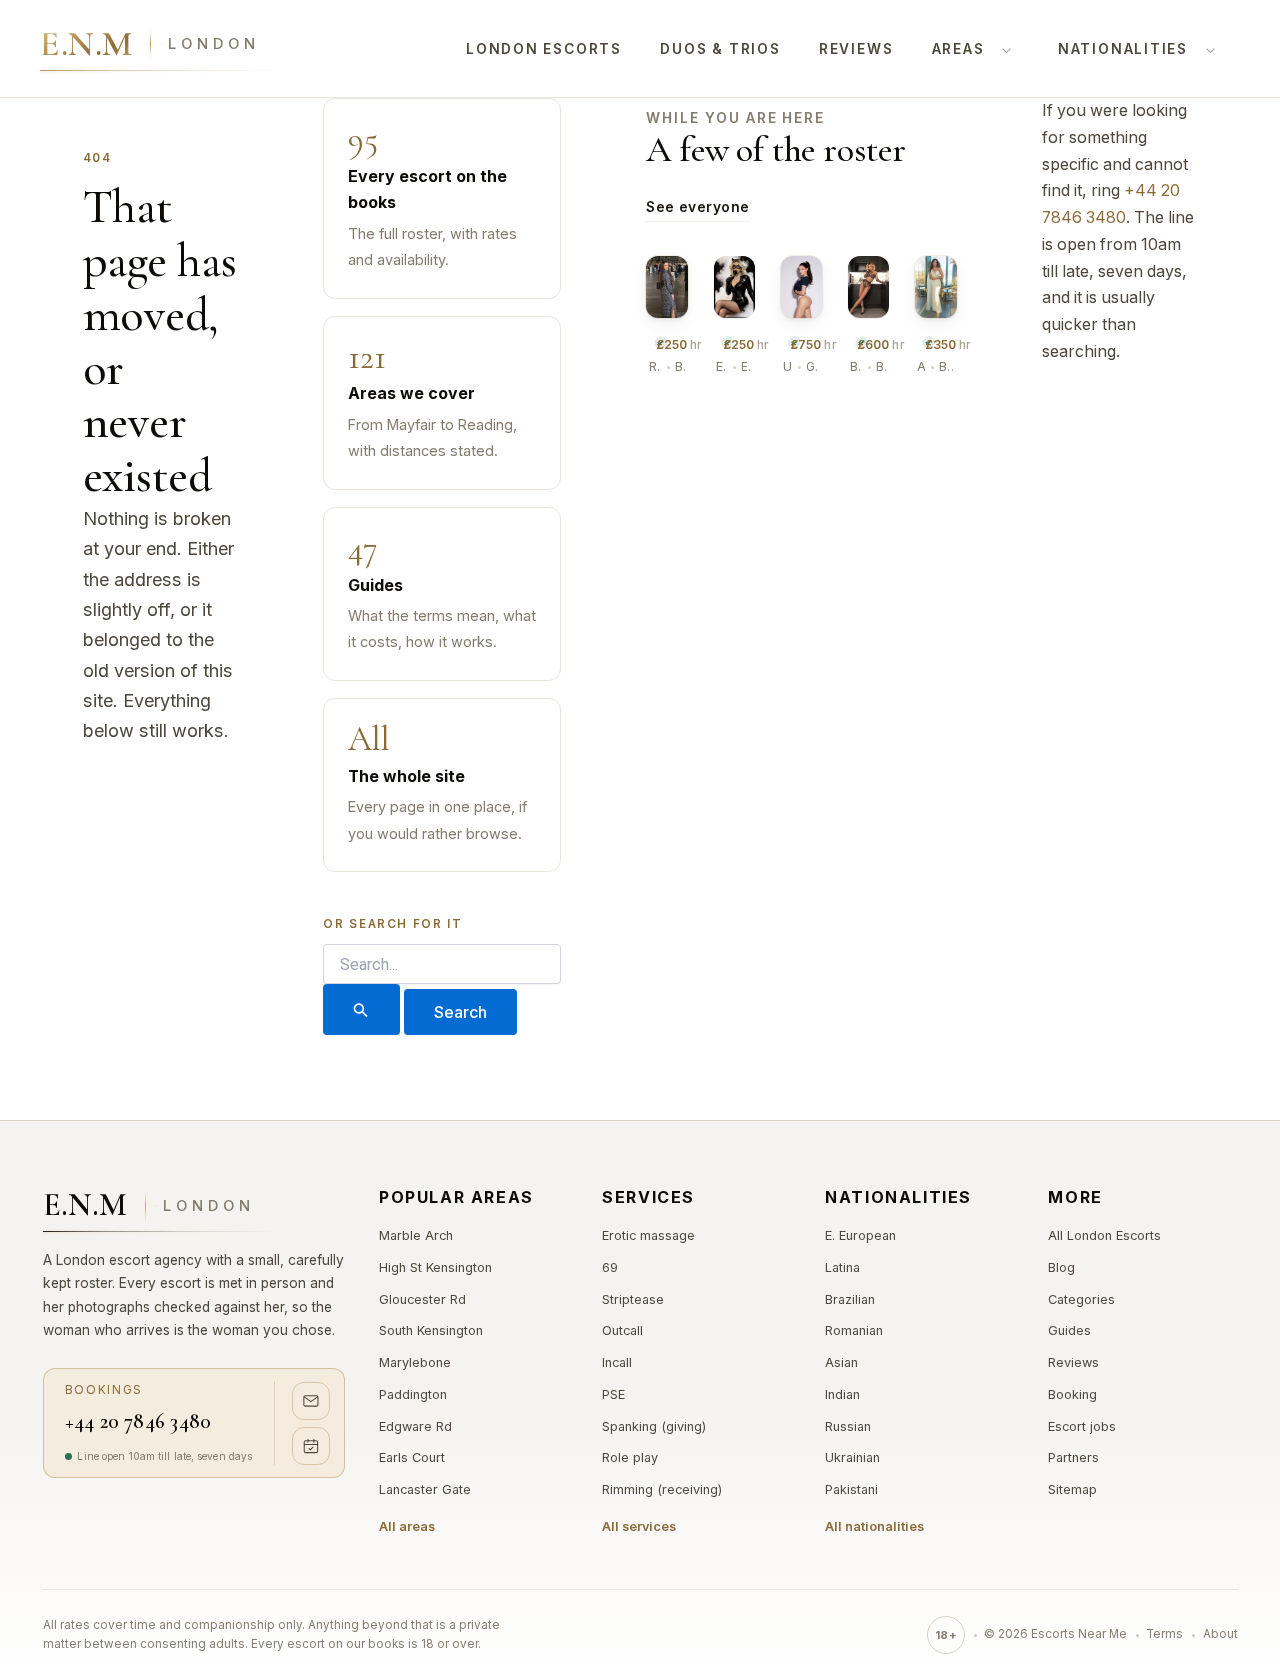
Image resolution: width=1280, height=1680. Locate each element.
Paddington (413, 1394)
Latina (842, 1267)
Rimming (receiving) (662, 1489)
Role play (630, 1457)
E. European (860, 1235)
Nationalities (1123, 49)
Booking (1072, 1394)
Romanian (854, 1330)
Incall (617, 1362)
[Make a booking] (311, 1446)
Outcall (622, 1330)
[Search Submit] (361, 1009)
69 (610, 1267)
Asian (841, 1362)
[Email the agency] (311, 1401)
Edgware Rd (415, 1426)
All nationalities (874, 1526)
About (1220, 1634)
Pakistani (851, 1489)
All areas (407, 1526)
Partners (1073, 1457)
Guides (1069, 1330)
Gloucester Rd (422, 1299)
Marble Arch (416, 1235)
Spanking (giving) (654, 1426)
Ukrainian (852, 1457)
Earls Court (412, 1457)
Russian (848, 1426)
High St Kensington (435, 1267)
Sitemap (1072, 1489)
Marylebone (415, 1362)
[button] (1001, 49)
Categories (1081, 1299)
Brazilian (850, 1299)
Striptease (633, 1299)
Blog (1061, 1267)
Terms (1164, 1634)
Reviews (856, 49)
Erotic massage (648, 1235)
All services (639, 1526)
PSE (613, 1394)
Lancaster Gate (425, 1489)
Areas (958, 49)
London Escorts (544, 49)
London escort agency (129, 1260)
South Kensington (431, 1330)
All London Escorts (1104, 1235)
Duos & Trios (720, 49)
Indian (842, 1394)
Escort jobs (1082, 1426)
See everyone (698, 207)
